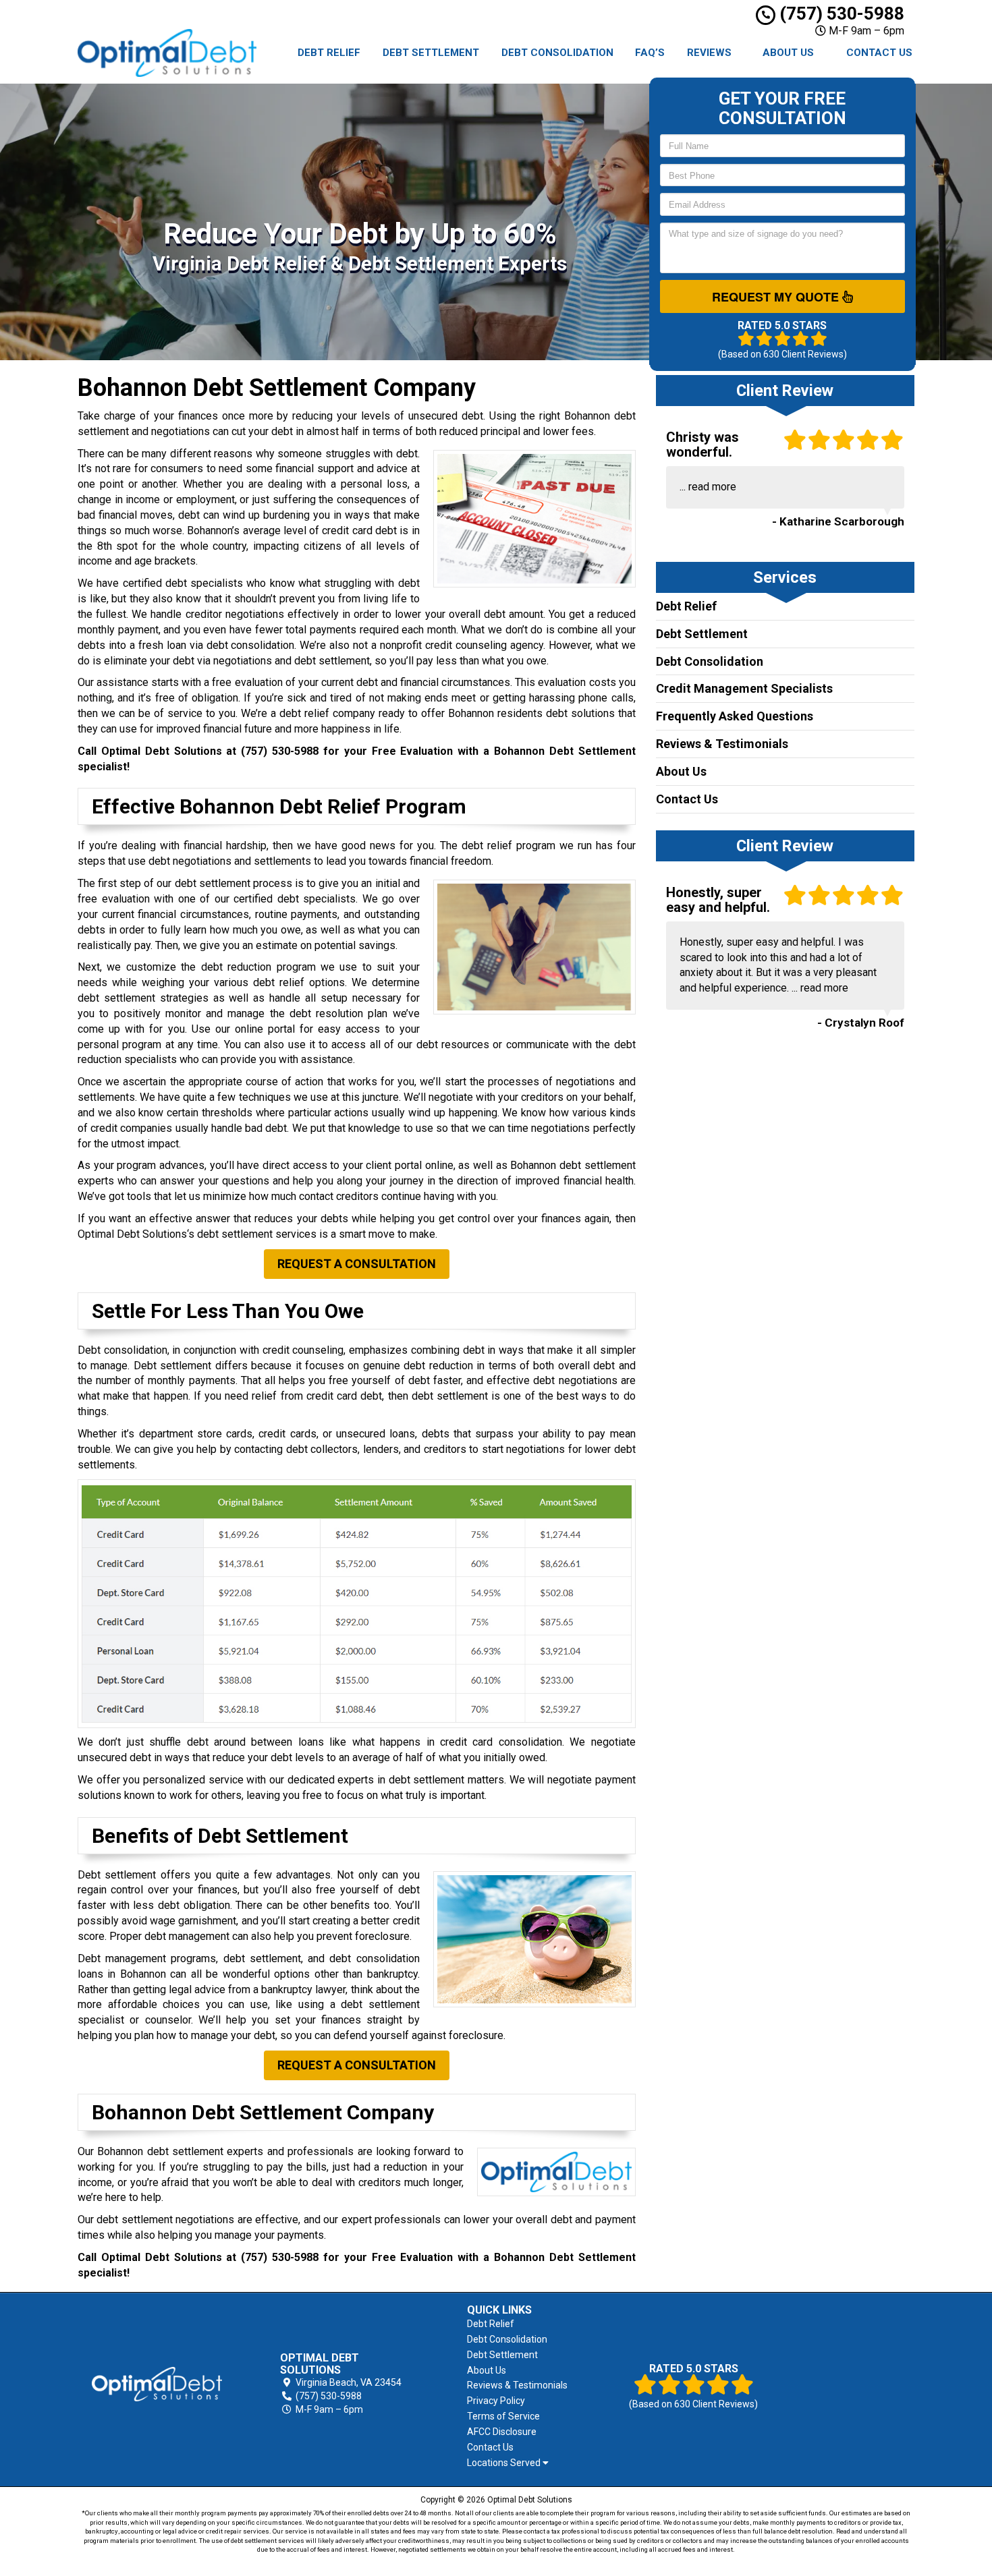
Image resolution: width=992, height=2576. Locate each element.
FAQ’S (650, 53)
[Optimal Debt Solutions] (157, 2384)
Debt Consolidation (557, 53)
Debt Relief (329, 53)
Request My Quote (777, 297)
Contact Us (879, 53)
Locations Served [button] (505, 2463)
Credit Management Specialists (744, 688)
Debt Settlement (431, 53)
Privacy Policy (496, 2401)
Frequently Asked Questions (735, 716)
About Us (788, 53)
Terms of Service (503, 2416)
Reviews (709, 53)
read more (712, 487)
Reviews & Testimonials (722, 744)
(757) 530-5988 (840, 13)
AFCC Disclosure (502, 2432)
